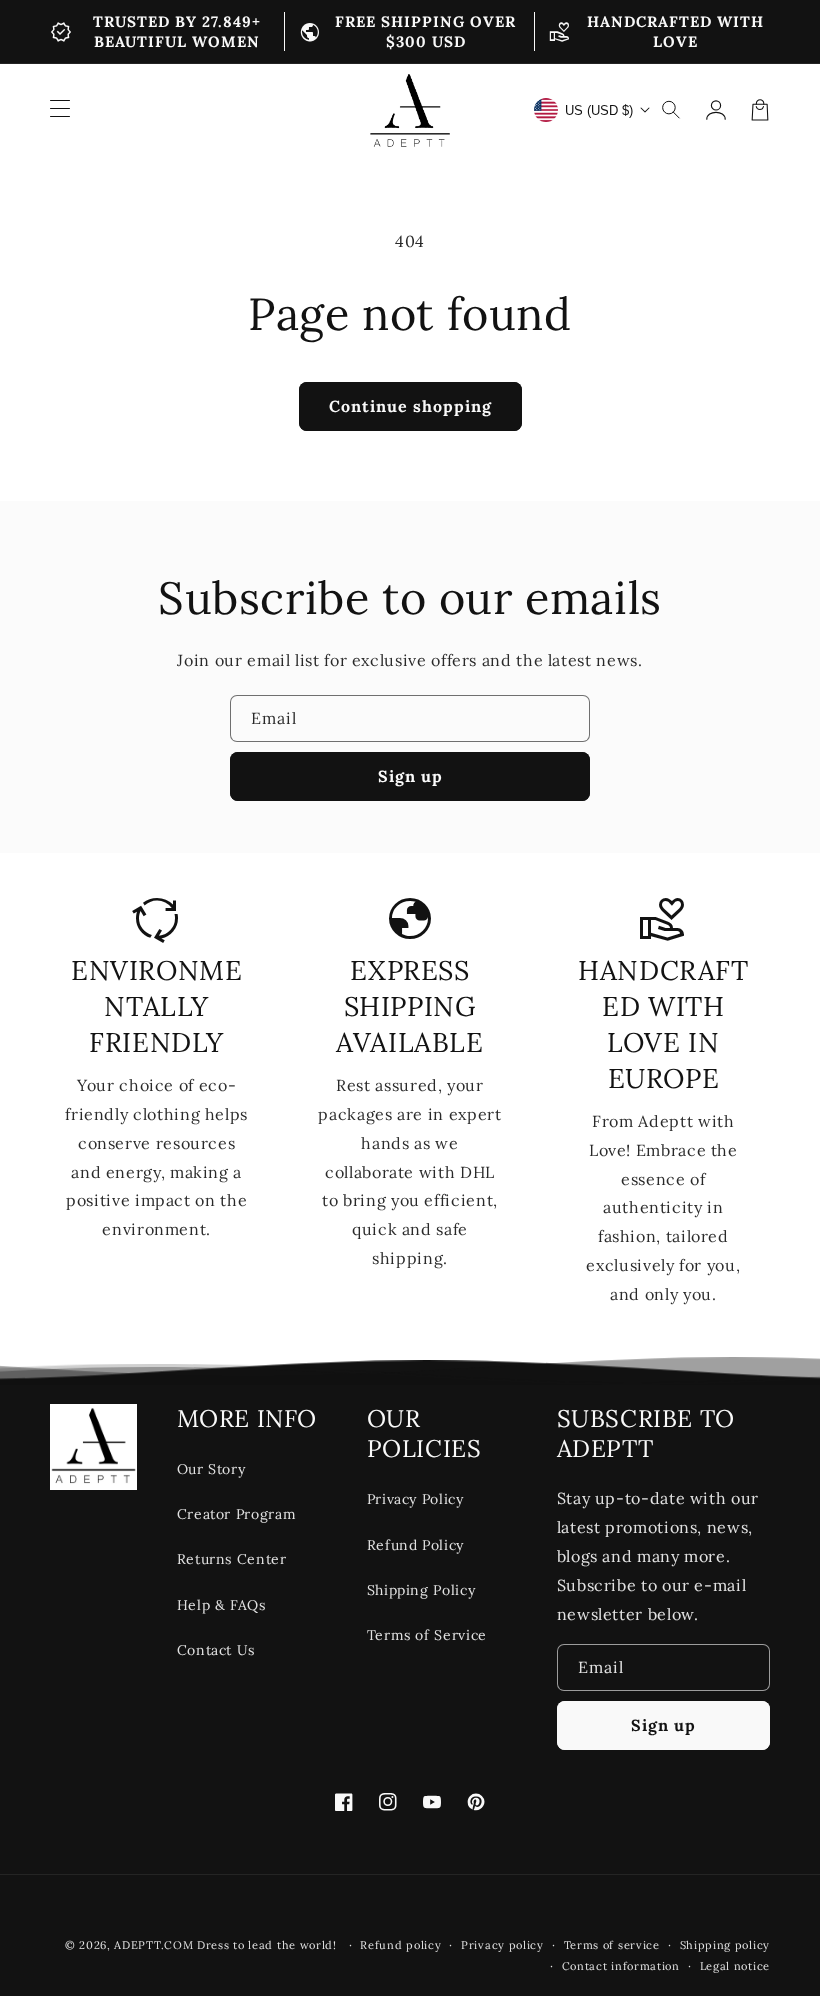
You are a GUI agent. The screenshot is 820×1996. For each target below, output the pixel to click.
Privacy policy (502, 1945)
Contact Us (216, 1650)
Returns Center (232, 1559)
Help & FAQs (221, 1605)
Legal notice (735, 1966)
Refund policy (400, 1945)
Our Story (211, 1469)
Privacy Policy (415, 1499)
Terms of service (612, 1945)
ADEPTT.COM (153, 1945)
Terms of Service (427, 1635)
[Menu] (60, 110)
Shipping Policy (421, 1590)
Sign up (410, 776)
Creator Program (237, 1514)
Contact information (621, 1966)
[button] (672, 110)
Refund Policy (415, 1545)
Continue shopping (410, 406)
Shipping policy (725, 1945)
